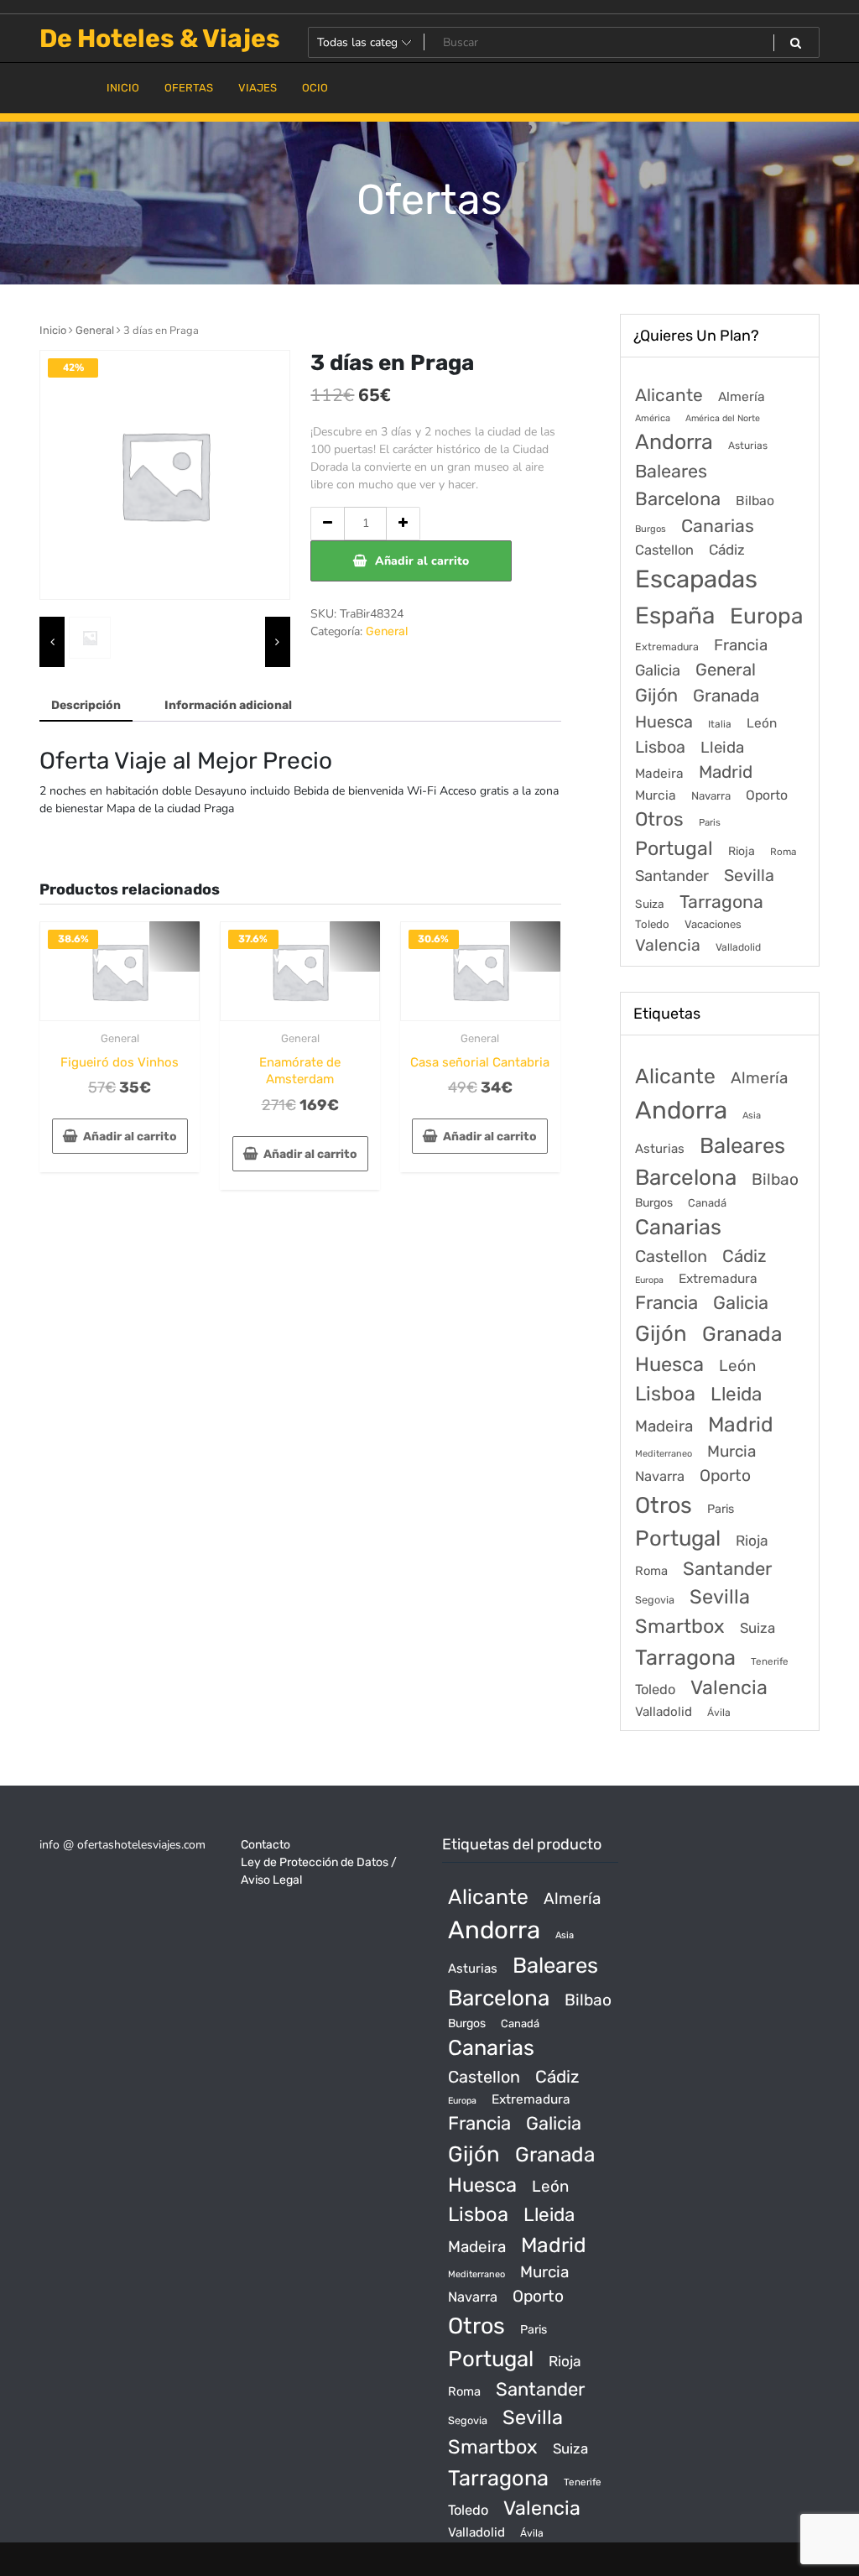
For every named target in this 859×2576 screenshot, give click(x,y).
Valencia (668, 945)
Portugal (674, 848)
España (675, 615)
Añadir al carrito (422, 561)
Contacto (266, 1845)
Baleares (671, 471)
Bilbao (755, 501)
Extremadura (667, 647)
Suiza (650, 904)
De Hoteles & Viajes (160, 39)
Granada (726, 696)
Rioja (742, 851)
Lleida (722, 747)
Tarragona (721, 902)
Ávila (719, 1713)
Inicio (53, 330)
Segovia (655, 1600)
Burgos (651, 529)
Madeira (659, 774)
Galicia (658, 670)
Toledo (652, 924)
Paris (710, 822)
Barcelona (678, 499)
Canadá (707, 1203)
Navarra (711, 796)
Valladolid (738, 947)
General (95, 330)
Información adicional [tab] (228, 705)
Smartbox (680, 1626)
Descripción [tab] (86, 705)
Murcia (656, 795)
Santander (672, 876)
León (762, 723)
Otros (659, 819)
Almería (742, 396)
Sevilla (749, 876)
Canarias (718, 526)
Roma (783, 852)
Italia (720, 724)
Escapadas (696, 579)
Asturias (748, 446)
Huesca (664, 722)
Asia (752, 1116)
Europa (766, 616)
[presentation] (52, 642)
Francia (741, 645)
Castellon (664, 550)
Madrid (726, 772)
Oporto (767, 795)
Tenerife (770, 1661)
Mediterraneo (664, 1454)
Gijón (656, 695)
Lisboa (660, 747)
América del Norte (723, 418)
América (653, 418)
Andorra (674, 442)
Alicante (669, 395)
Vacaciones (713, 924)
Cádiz (727, 550)
